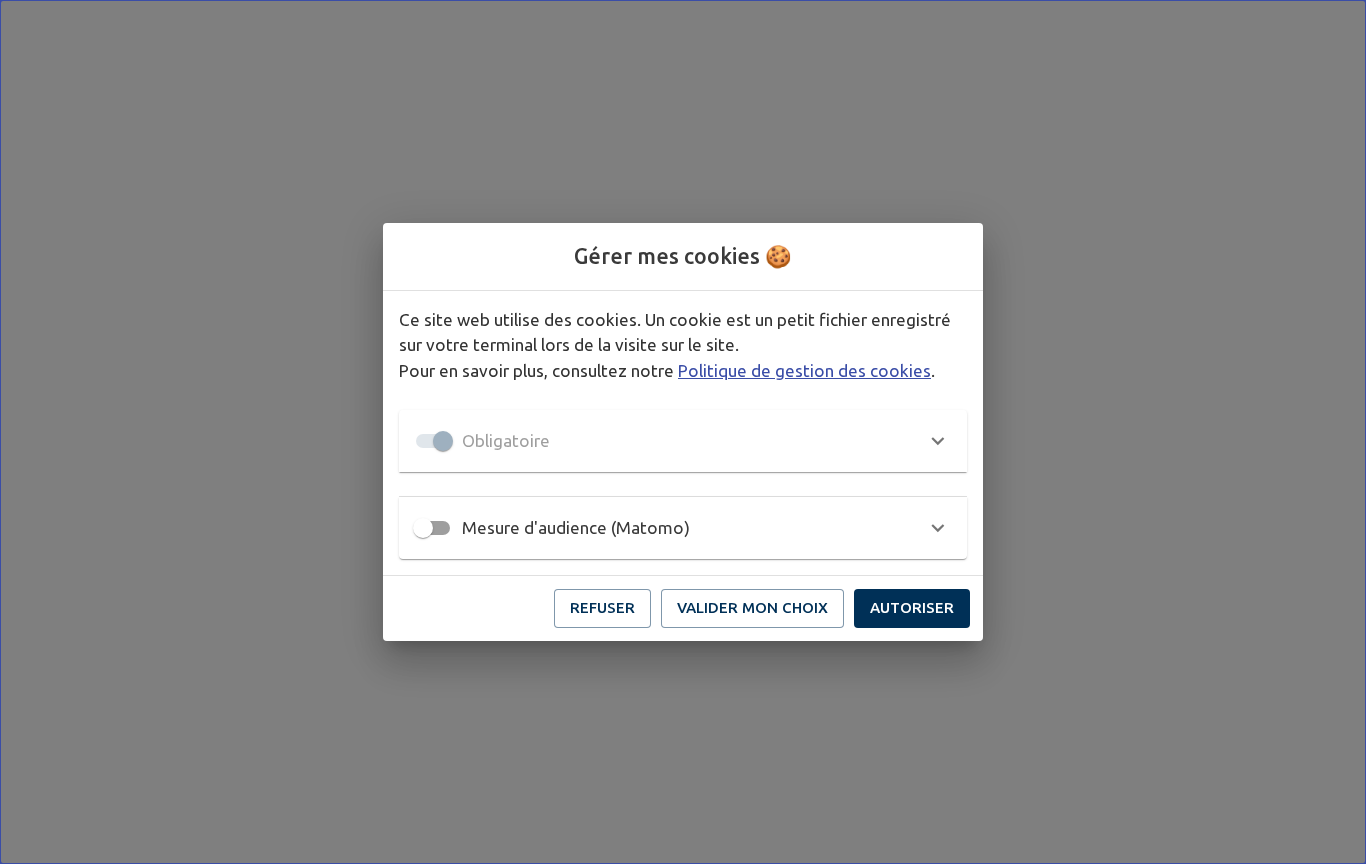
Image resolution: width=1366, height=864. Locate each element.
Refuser (602, 607)
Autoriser (912, 607)
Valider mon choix (752, 607)
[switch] (423, 528)
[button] (683, 441)
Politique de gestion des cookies (804, 370)
